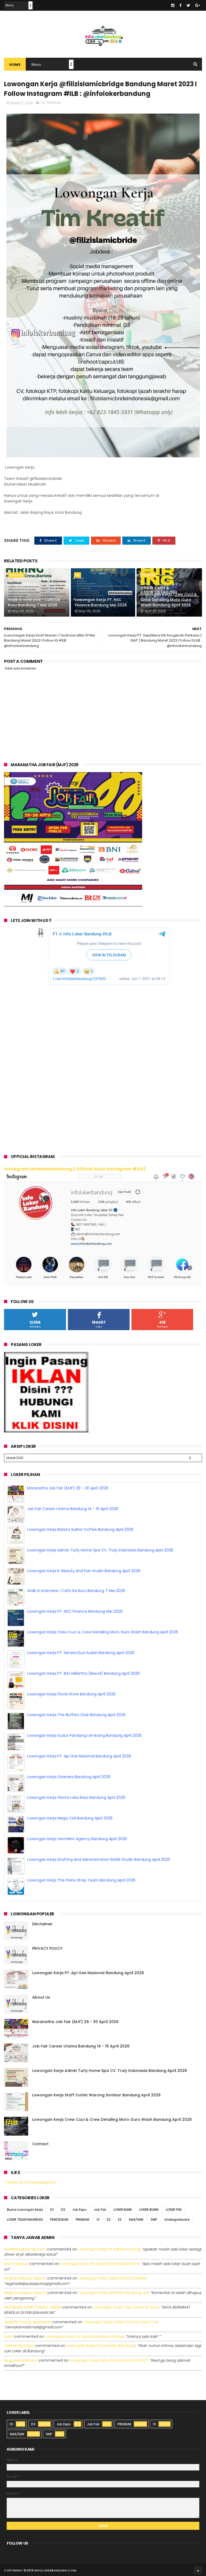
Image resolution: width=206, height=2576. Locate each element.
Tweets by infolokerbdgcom (30, 2182)
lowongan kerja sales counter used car (121, 2322)
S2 (109, 2219)
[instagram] (173, 5)
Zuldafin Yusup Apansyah (28, 2322)
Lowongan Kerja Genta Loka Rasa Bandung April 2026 (76, 1818)
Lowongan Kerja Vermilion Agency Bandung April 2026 (77, 1859)
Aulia (8, 2336)
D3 (43, 103)
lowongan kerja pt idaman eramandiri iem (100, 2264)
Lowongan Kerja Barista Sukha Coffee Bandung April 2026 (80, 1550)
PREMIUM (54, 103)
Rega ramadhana (21, 2360)
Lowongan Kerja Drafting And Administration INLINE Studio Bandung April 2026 (99, 1880)
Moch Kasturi (16, 2264)
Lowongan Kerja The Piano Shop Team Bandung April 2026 (81, 1488)
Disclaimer (42, 1924)
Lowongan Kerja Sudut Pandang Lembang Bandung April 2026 (84, 1756)
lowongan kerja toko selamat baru (126, 2307)
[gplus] (198, 5)
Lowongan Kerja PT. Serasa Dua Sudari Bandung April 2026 (81, 1673)
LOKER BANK (123, 2210)
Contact (40, 2144)
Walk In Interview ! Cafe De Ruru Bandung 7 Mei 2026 (34, 602)
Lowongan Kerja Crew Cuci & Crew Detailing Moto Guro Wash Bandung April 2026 (169, 600)
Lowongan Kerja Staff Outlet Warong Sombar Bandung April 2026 (96, 2095)
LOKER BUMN (149, 2210)
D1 (52, 2210)
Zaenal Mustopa (19, 2346)
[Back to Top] (198, 2570)
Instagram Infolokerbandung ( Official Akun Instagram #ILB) (75, 1169)
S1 (98, 2219)
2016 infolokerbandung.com (51, 2570)
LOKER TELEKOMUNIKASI (25, 2219)
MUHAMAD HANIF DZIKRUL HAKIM (32, 2307)
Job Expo (80, 2210)
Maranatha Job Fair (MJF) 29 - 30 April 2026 (68, 1509)
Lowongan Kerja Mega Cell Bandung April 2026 (70, 1839)
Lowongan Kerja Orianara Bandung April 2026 (69, 1797)
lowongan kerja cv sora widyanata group (84, 2336)
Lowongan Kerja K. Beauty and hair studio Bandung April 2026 (84, 1591)
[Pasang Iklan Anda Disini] (46, 1431)
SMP (154, 2219)
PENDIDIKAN (59, 2219)
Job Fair (100, 2210)
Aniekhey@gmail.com (25, 2249)
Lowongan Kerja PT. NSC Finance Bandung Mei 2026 (101, 602)
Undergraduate (177, 2219)
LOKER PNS (174, 2210)
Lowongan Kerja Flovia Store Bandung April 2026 (71, 1715)
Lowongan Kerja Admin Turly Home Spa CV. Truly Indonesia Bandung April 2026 (100, 1571)
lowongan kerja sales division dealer (112, 2278)
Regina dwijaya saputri (25, 2278)
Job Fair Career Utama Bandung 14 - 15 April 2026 (73, 1529)
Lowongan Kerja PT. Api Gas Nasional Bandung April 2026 (79, 1777)
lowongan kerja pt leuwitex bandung (101, 2346)
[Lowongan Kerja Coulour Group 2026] (73, 905)
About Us (41, 1997)
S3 (120, 2219)
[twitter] (188, 5)
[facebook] (181, 5)
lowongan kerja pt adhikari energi (109, 2249)
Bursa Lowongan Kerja (25, 2210)
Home (15, 65)
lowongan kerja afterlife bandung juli (113, 2293)
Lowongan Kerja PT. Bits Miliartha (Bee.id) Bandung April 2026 (83, 1694)
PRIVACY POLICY (47, 1948)
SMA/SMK (136, 2219)
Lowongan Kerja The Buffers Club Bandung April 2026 (76, 1735)
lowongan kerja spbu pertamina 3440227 (109, 2360)
